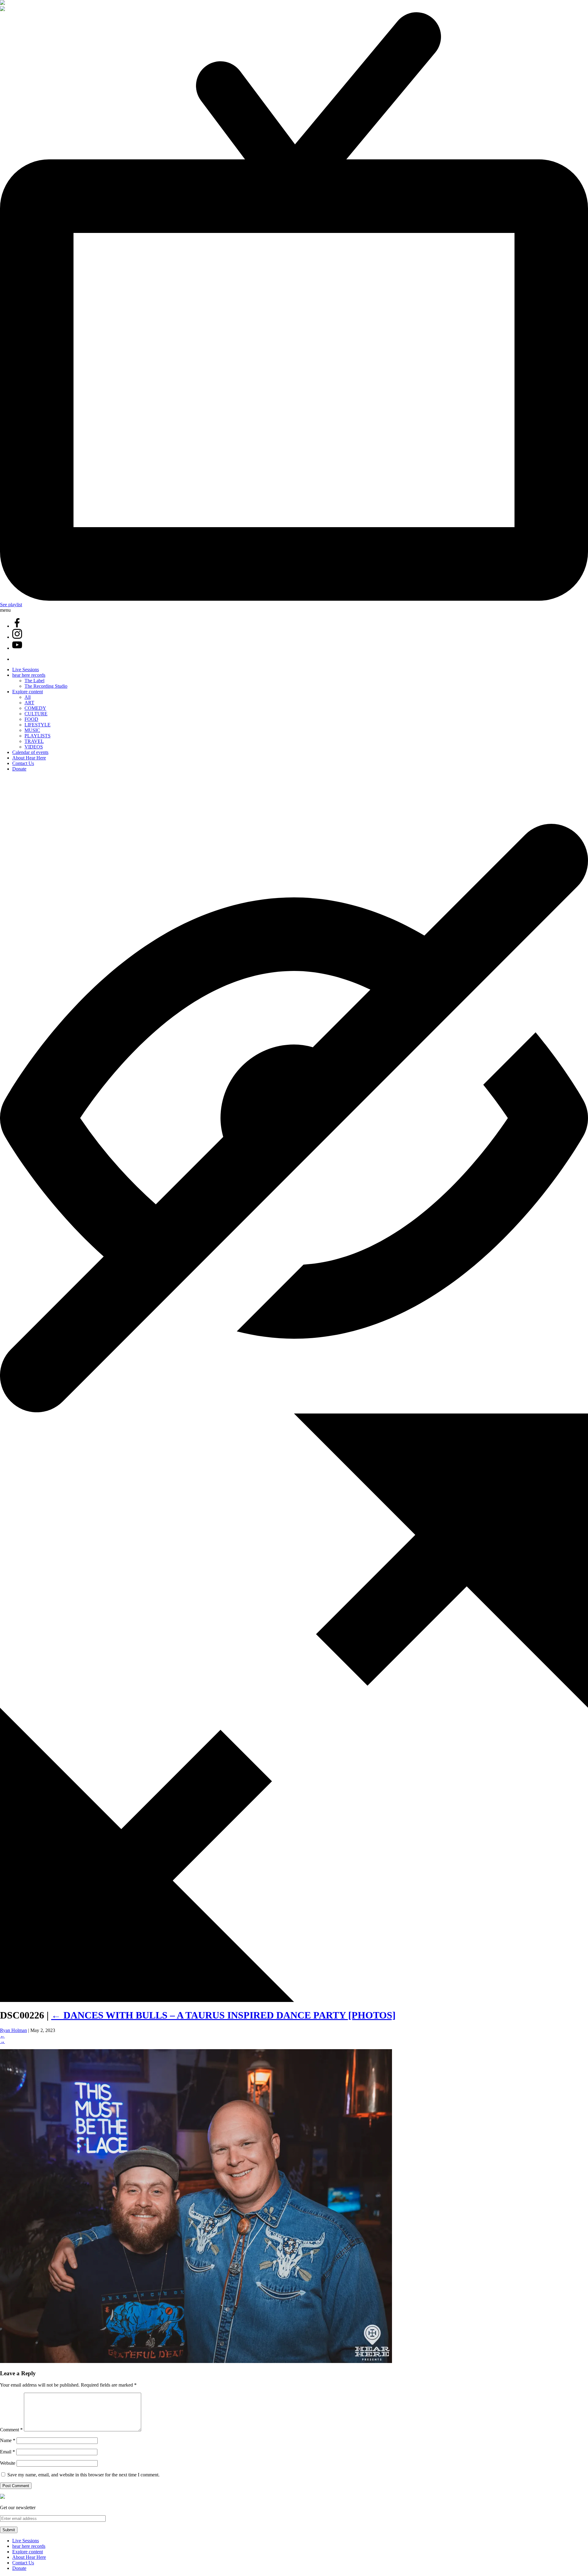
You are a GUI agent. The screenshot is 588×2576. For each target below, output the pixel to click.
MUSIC (32, 730)
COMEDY (35, 708)
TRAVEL (34, 741)
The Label (34, 681)
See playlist (11, 605)
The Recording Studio (46, 686)
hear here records (29, 675)
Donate (19, 769)
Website (8, 2463)
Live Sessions (26, 670)
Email (8, 2452)
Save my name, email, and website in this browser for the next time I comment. (83, 2475)
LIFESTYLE (38, 725)
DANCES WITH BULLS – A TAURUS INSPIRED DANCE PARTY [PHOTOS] (223, 2015)
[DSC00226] (196, 2361)
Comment (11, 2430)
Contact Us (23, 763)
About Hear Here (29, 758)
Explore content (28, 692)
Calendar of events (30, 752)
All (28, 697)
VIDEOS (34, 747)
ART (29, 703)
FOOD (31, 719)
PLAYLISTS (38, 736)
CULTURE (36, 714)
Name (8, 2440)
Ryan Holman (13, 2030)
